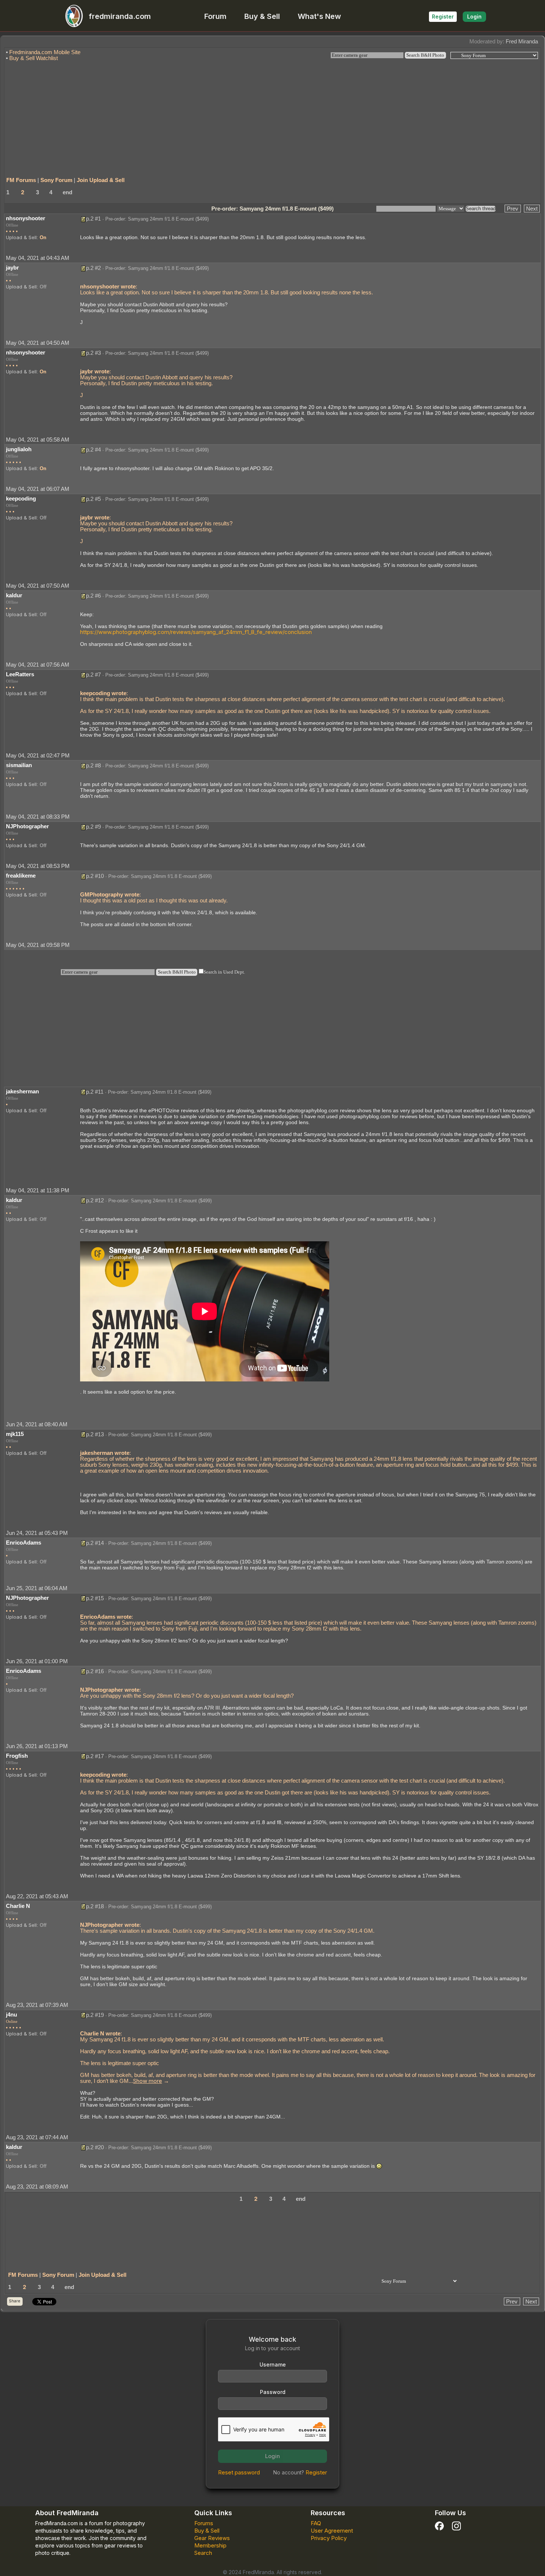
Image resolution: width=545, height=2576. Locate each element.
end (67, 192)
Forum (215, 16)
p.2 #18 (95, 1906)
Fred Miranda (522, 41)
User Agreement (332, 2531)
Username (273, 2364)
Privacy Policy (329, 2538)
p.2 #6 (93, 596)
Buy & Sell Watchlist (34, 58)
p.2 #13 (95, 1434)
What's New (319, 16)
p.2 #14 (95, 1543)
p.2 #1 (93, 219)
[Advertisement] (272, 116)
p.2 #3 (93, 353)
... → (149, 2081)
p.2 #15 (95, 1598)
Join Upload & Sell (101, 180)
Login (474, 16)
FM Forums (21, 180)
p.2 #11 (95, 1092)
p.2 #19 (95, 2015)
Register (443, 16)
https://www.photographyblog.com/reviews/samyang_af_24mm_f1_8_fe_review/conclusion (196, 632)
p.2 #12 (95, 1200)
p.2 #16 (95, 1671)
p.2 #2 (93, 268)
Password (273, 2392)
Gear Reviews (212, 2538)
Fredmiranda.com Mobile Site (45, 52)
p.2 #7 (93, 675)
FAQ (316, 2523)
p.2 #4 (93, 450)
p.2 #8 (93, 765)
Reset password (239, 2472)
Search (203, 2553)
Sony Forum (56, 180)
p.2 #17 (95, 1756)
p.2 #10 (95, 876)
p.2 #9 (93, 827)
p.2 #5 (93, 499)
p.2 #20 (95, 2147)
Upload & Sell (21, 237)
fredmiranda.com (120, 16)
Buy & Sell (262, 16)
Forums (204, 2523)
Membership (210, 2545)
